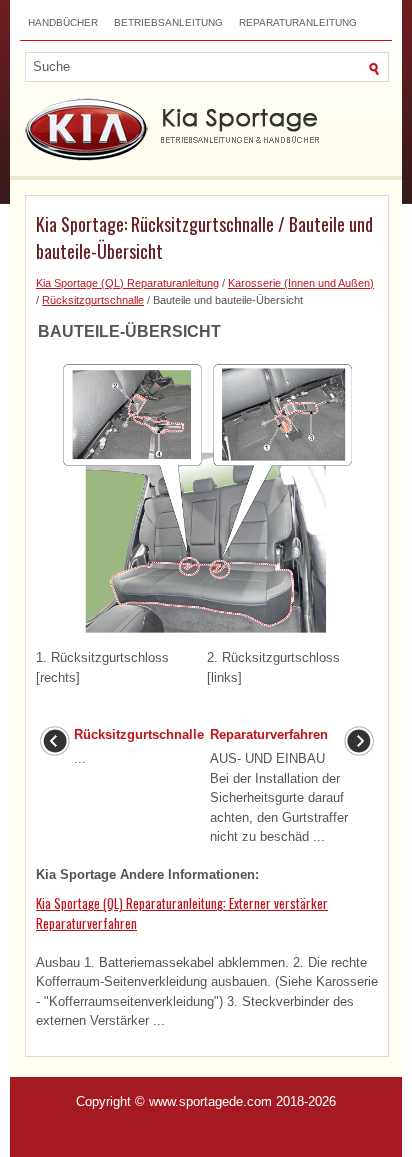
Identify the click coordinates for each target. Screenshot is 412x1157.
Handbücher (63, 22)
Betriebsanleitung (168, 22)
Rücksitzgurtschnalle (93, 300)
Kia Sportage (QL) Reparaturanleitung (127, 283)
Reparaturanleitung (298, 22)
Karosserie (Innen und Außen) (301, 283)
